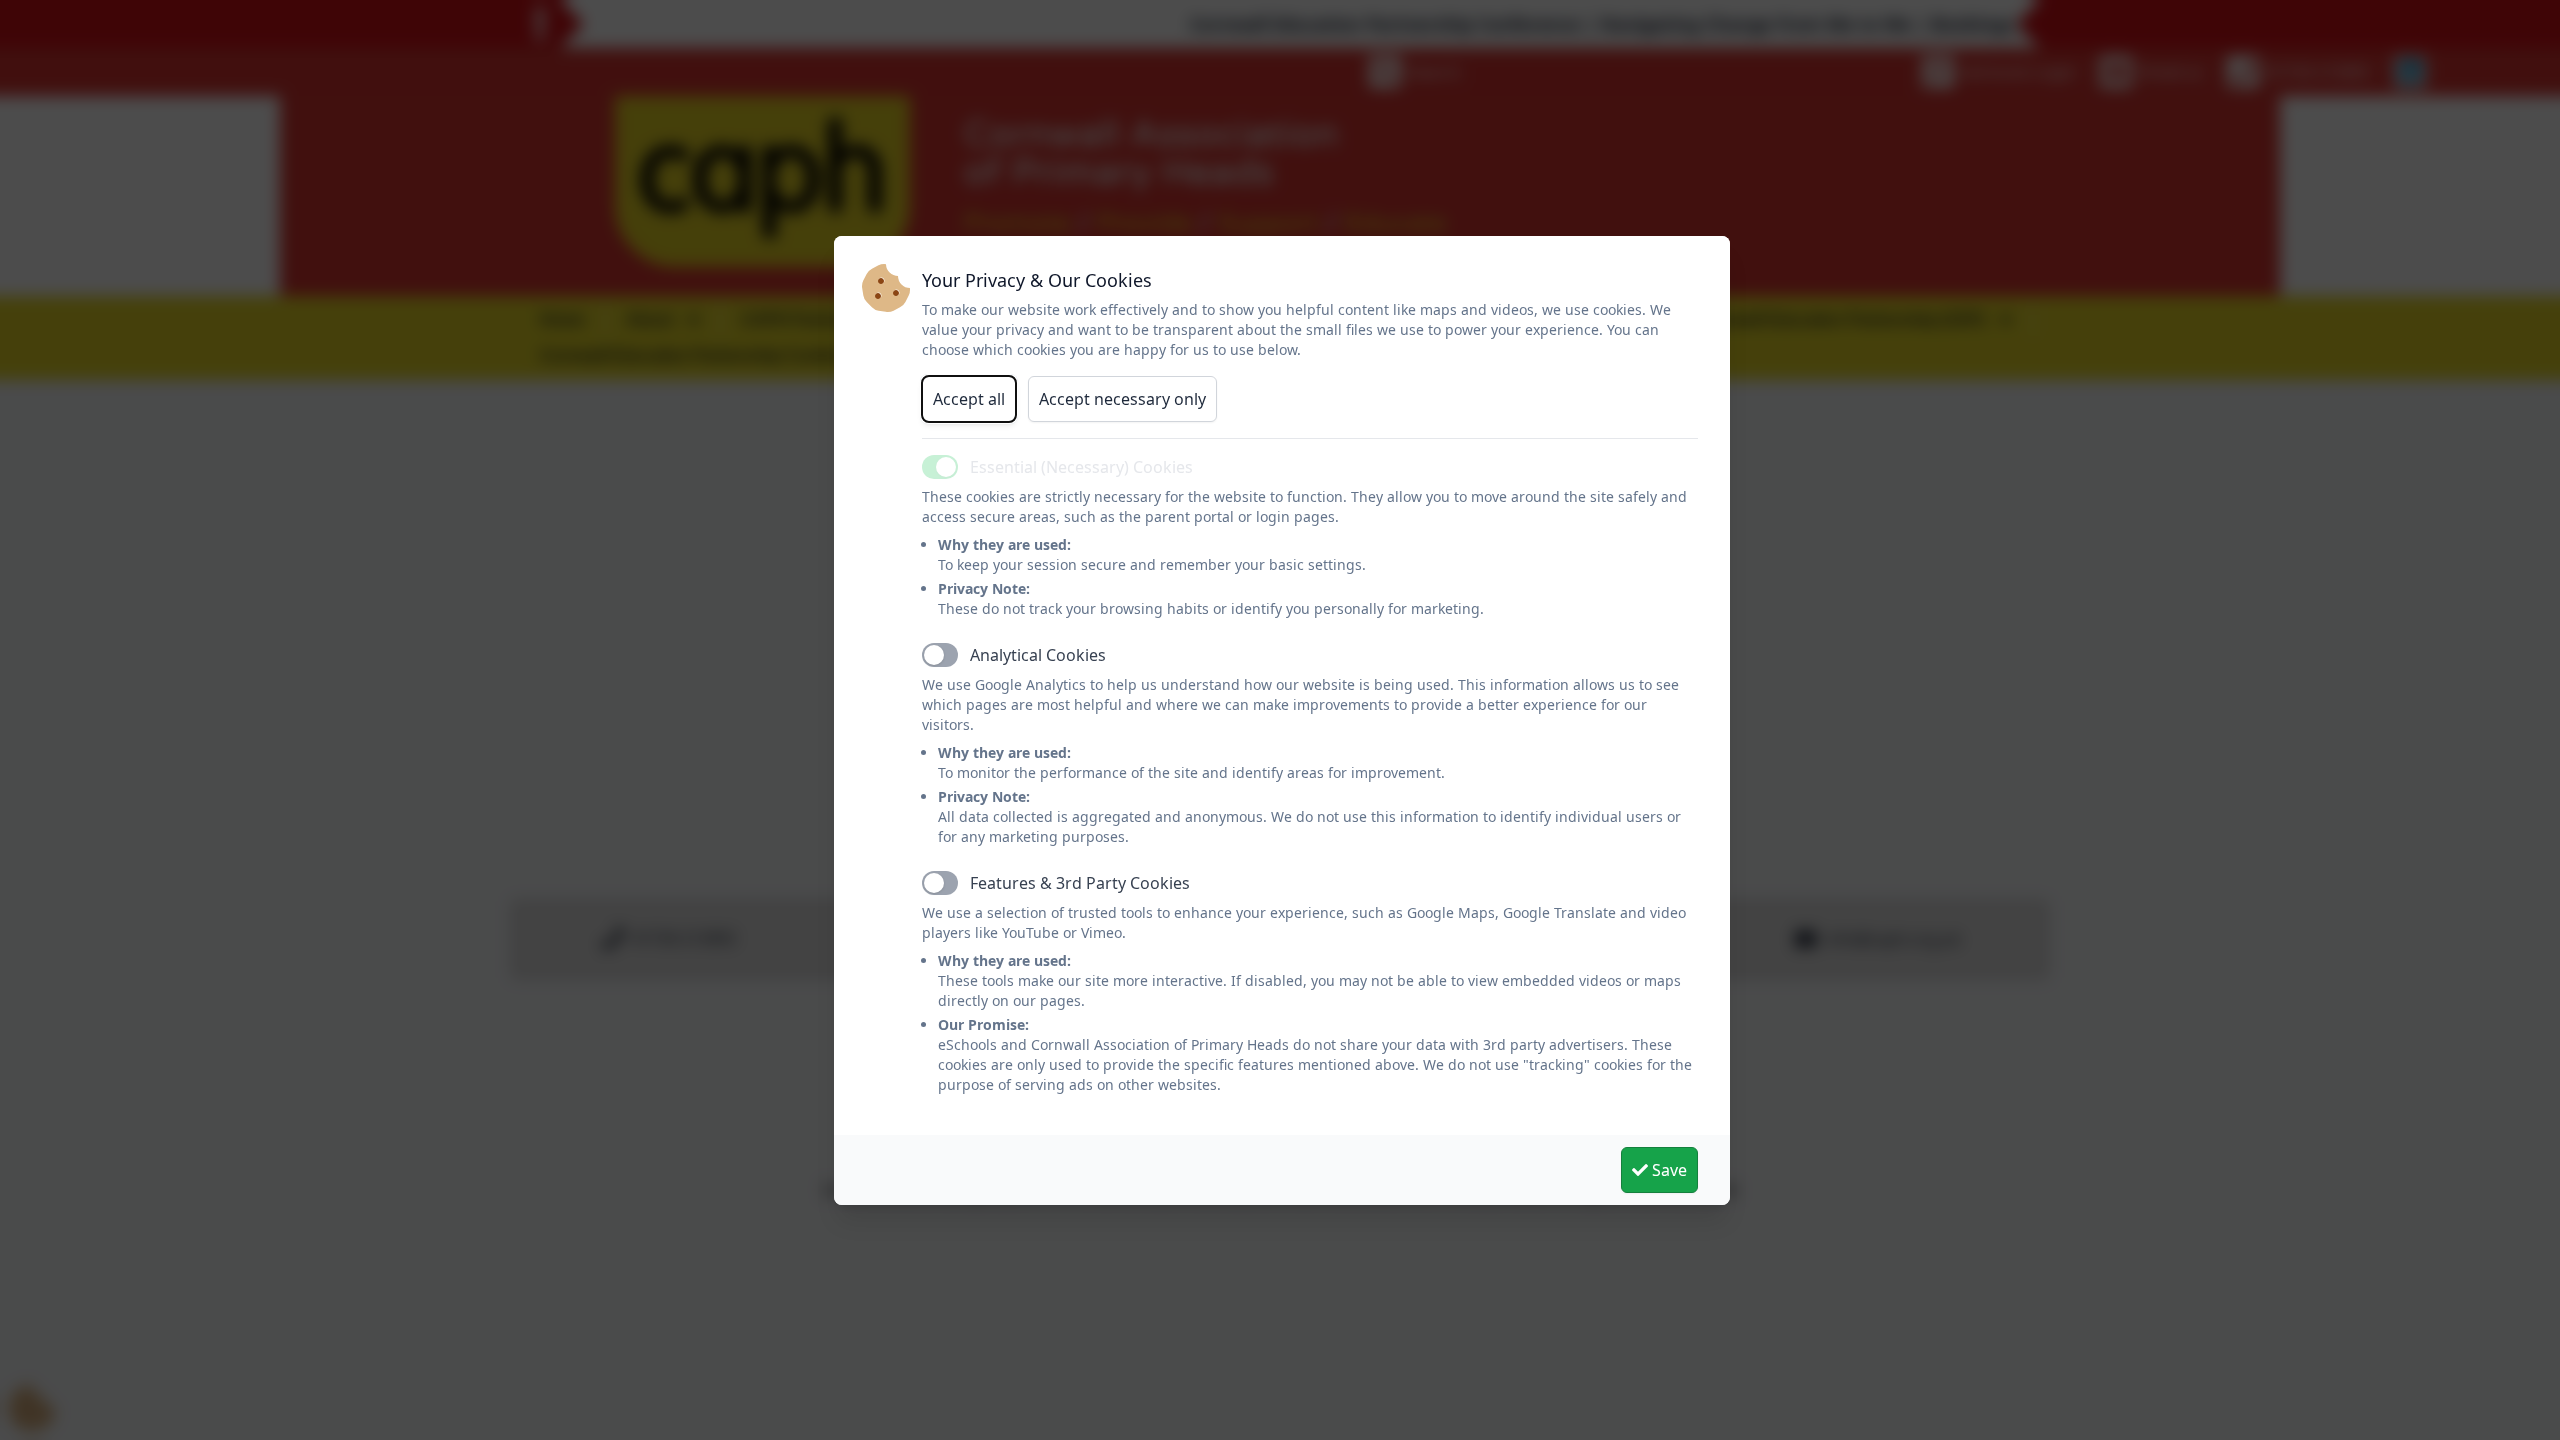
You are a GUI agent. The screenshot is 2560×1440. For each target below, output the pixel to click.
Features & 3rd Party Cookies (1080, 883)
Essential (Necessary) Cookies (1081, 467)
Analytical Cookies (1038, 655)
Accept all (969, 399)
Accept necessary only (1122, 399)
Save (1667, 1170)
